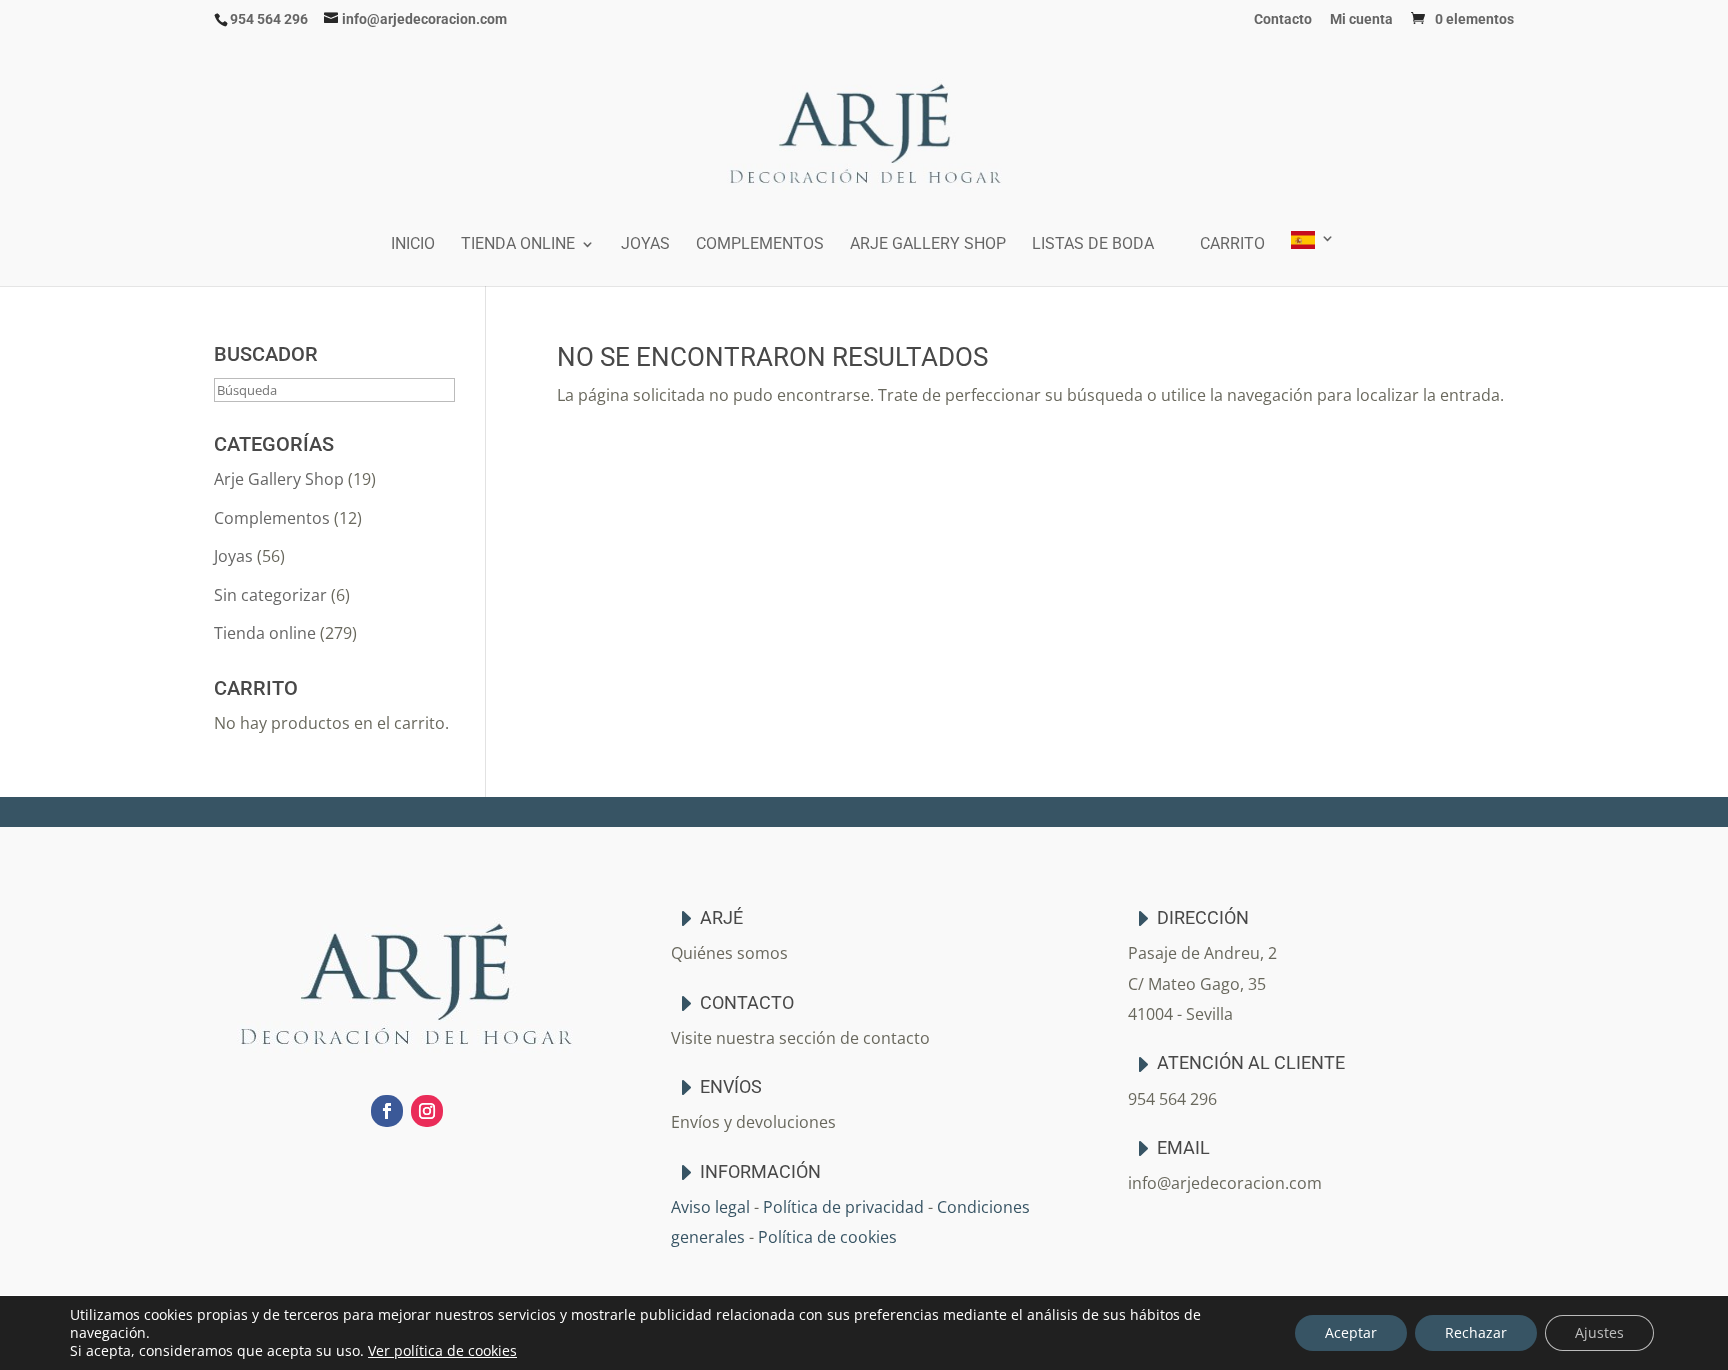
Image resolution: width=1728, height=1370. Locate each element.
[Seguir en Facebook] (387, 1111)
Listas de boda (1093, 245)
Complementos (760, 245)
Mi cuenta (1361, 19)
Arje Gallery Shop (928, 245)
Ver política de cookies (442, 1350)
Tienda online (518, 245)
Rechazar (1476, 1332)
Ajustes (1599, 1332)
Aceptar (1351, 1332)
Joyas (645, 245)
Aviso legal (710, 1207)
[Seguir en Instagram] (427, 1111)
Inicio (413, 245)
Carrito (1232, 245)
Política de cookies (827, 1237)
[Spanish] (1313, 258)
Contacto (1283, 19)
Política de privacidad (843, 1207)
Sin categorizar (270, 595)
